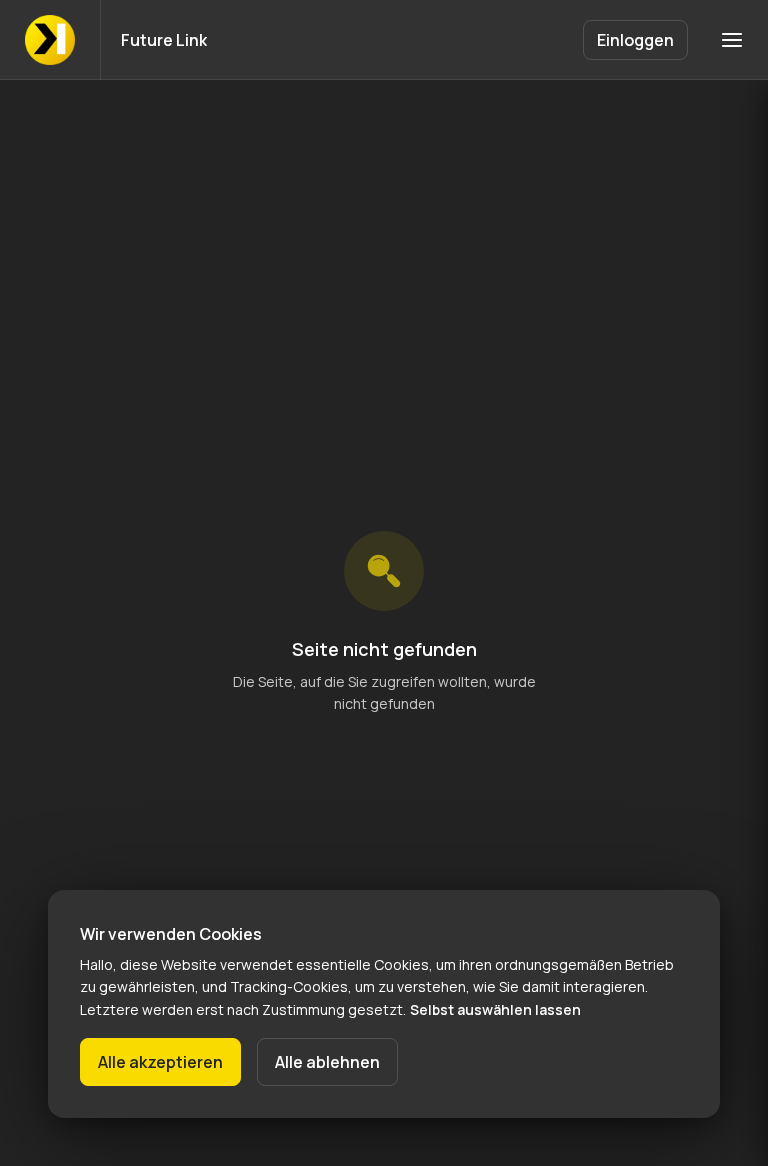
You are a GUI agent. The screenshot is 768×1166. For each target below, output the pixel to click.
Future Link (164, 40)
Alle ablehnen (327, 1062)
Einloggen (635, 40)
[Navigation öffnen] (732, 40)
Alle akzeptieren (160, 1062)
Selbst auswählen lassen (495, 1009)
